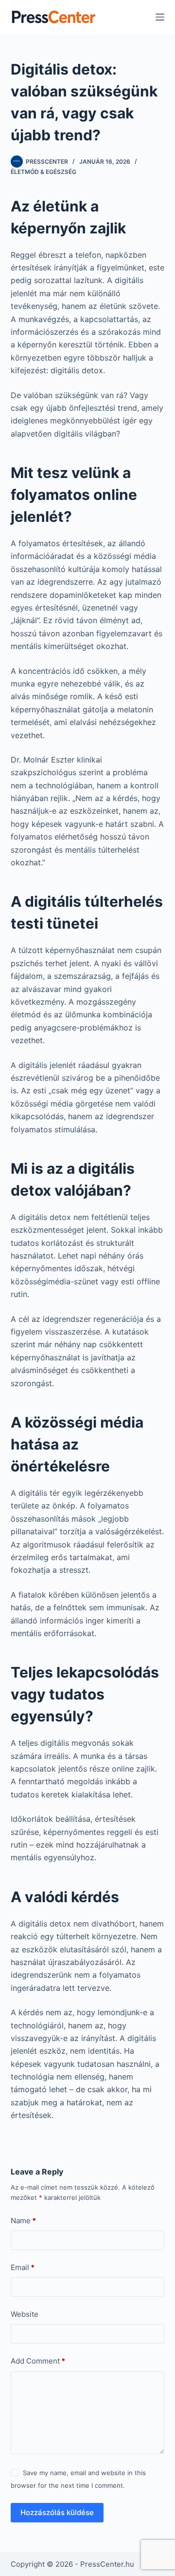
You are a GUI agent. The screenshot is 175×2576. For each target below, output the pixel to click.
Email (23, 2267)
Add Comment (38, 2361)
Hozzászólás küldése (57, 2512)
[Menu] (160, 17)
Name (23, 2221)
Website (25, 2314)
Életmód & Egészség (44, 172)
